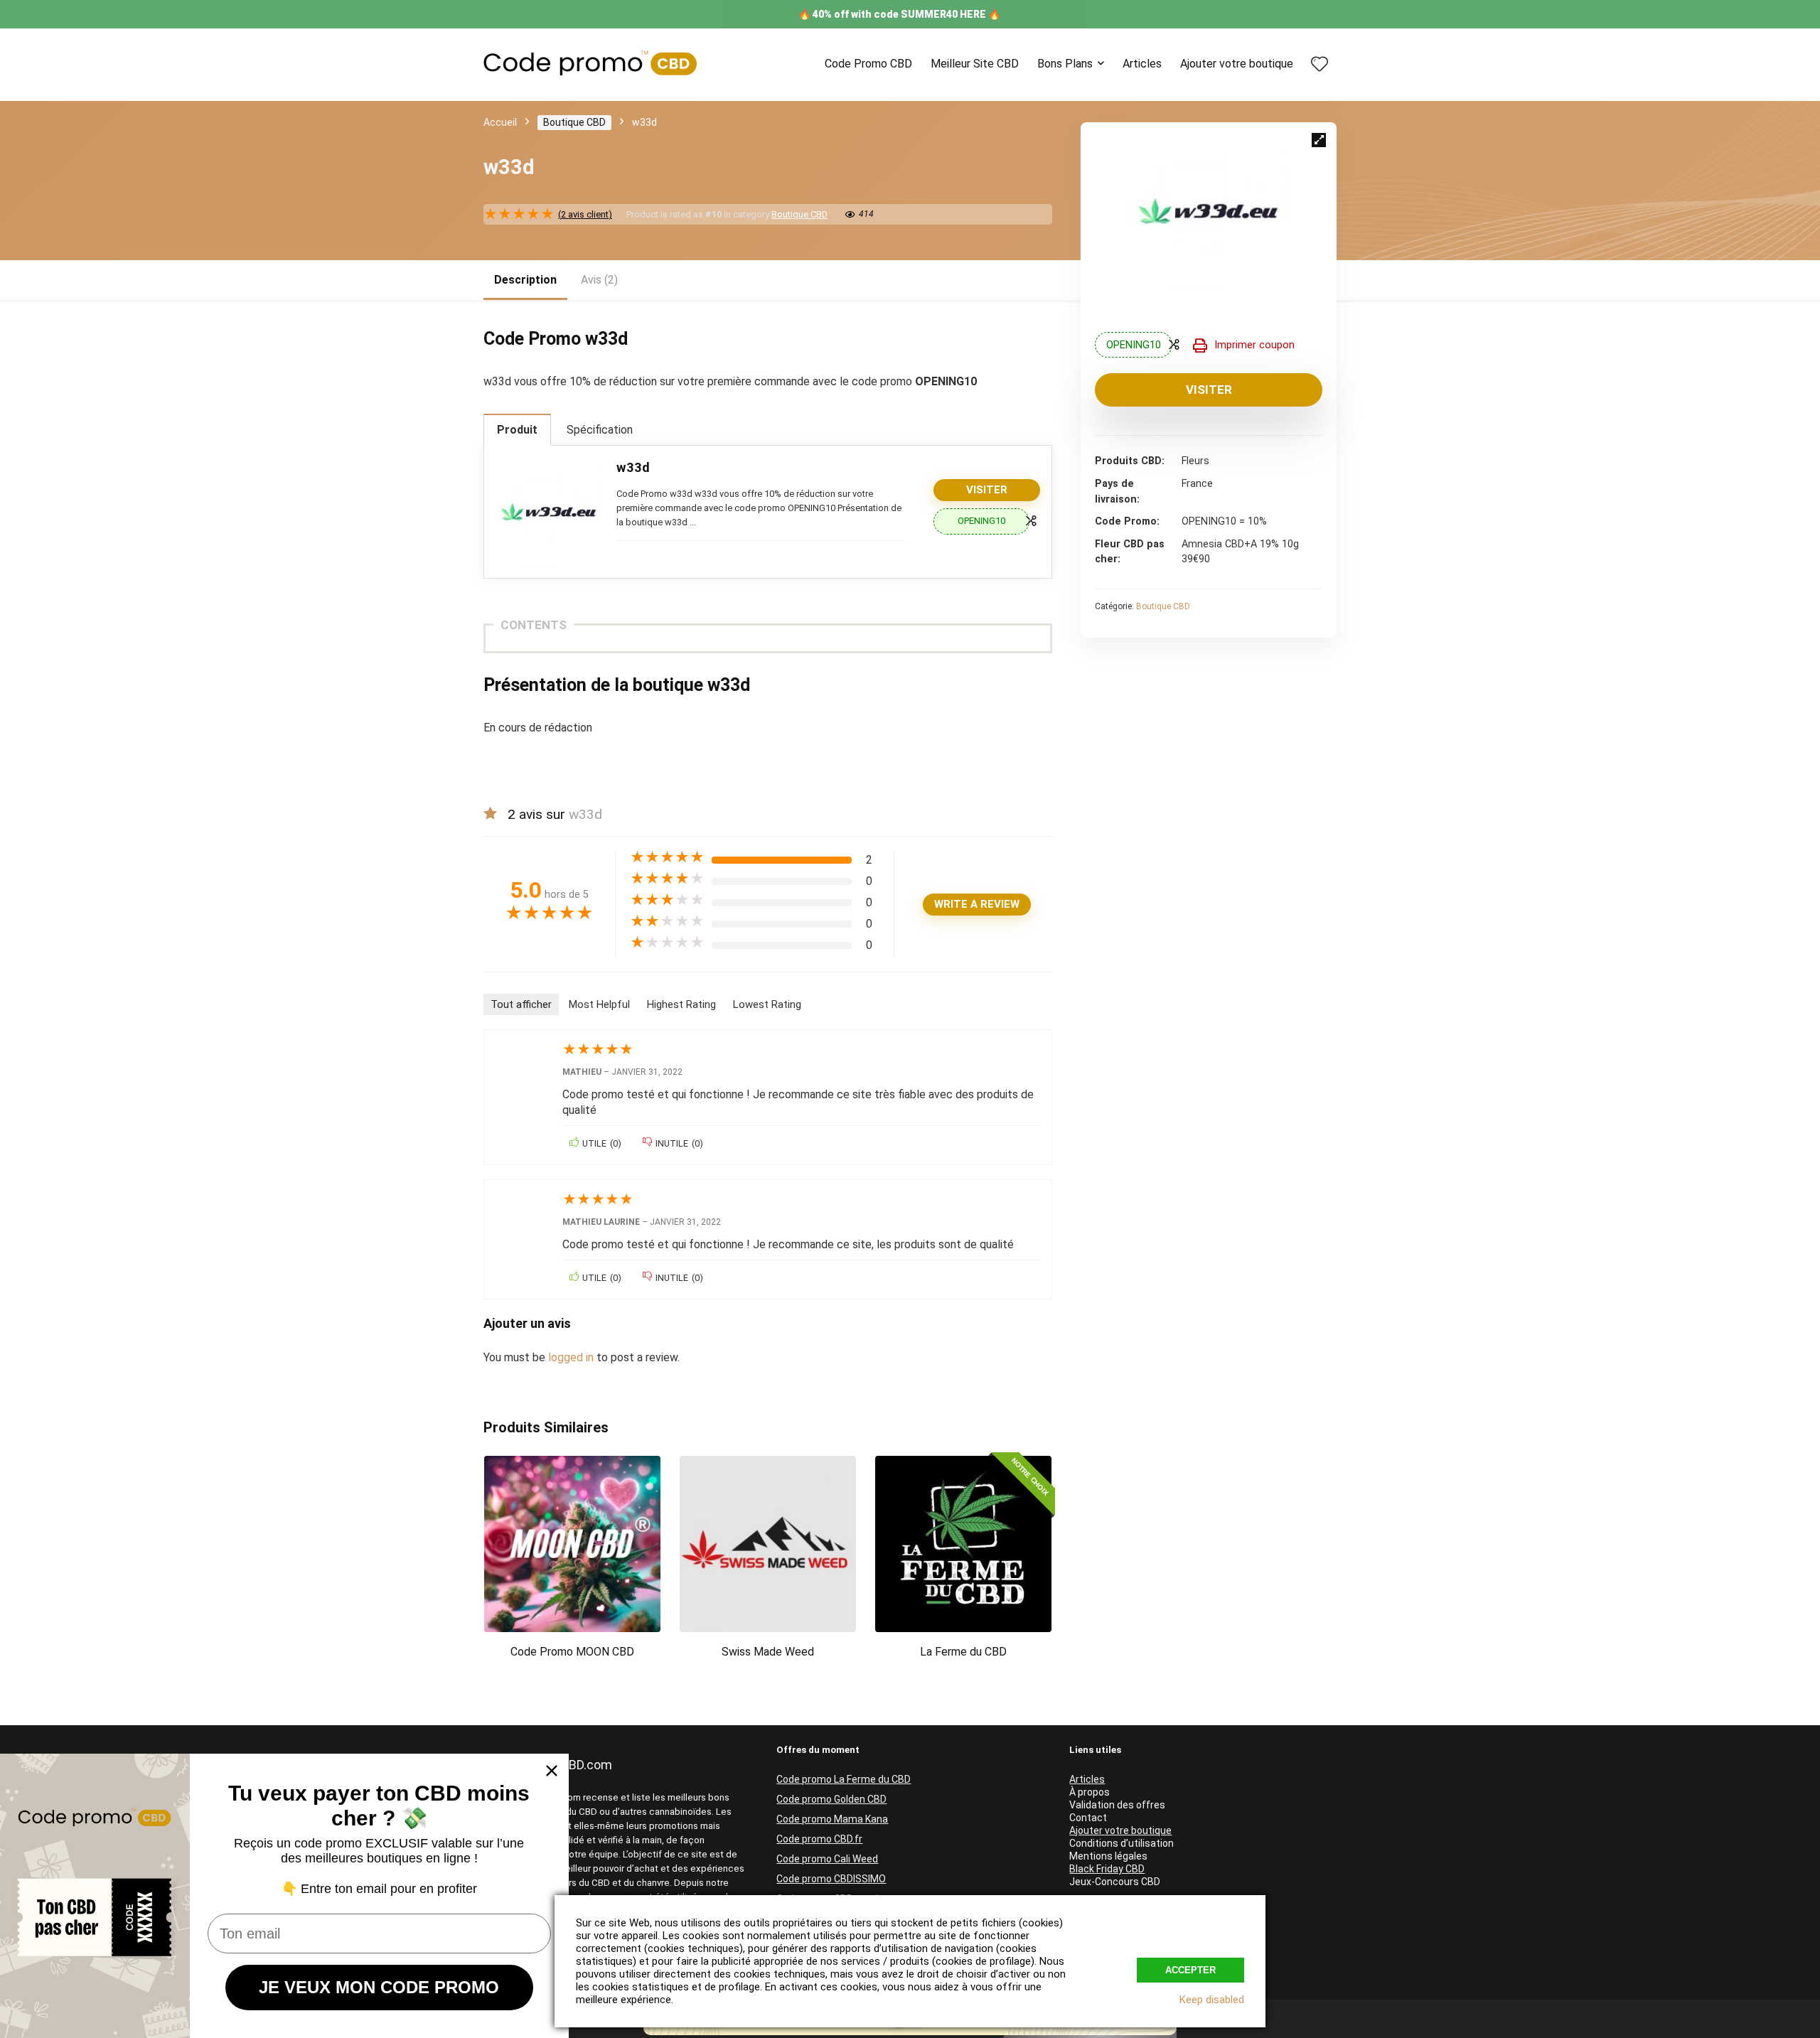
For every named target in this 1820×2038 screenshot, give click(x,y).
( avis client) (585, 214)
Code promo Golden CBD (831, 1799)
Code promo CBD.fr (819, 1839)
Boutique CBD (574, 122)
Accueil (500, 122)
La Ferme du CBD (963, 1652)
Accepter (1190, 1970)
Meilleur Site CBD (975, 64)
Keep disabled (1212, 2000)
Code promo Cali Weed (827, 1859)
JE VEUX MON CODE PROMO (379, 1987)
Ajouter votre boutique (1237, 64)
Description (525, 280)
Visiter (1209, 390)
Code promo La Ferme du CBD (844, 1779)
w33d (633, 467)
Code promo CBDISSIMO (831, 1879)
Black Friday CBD (1107, 1869)
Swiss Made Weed (768, 1652)
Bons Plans (1065, 64)
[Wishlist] (1319, 65)
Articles (1142, 64)
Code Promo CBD (868, 64)
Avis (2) (599, 280)
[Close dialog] (552, 1771)
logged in (572, 1357)
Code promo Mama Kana (832, 1819)
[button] (1319, 140)
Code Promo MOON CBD (572, 1652)
